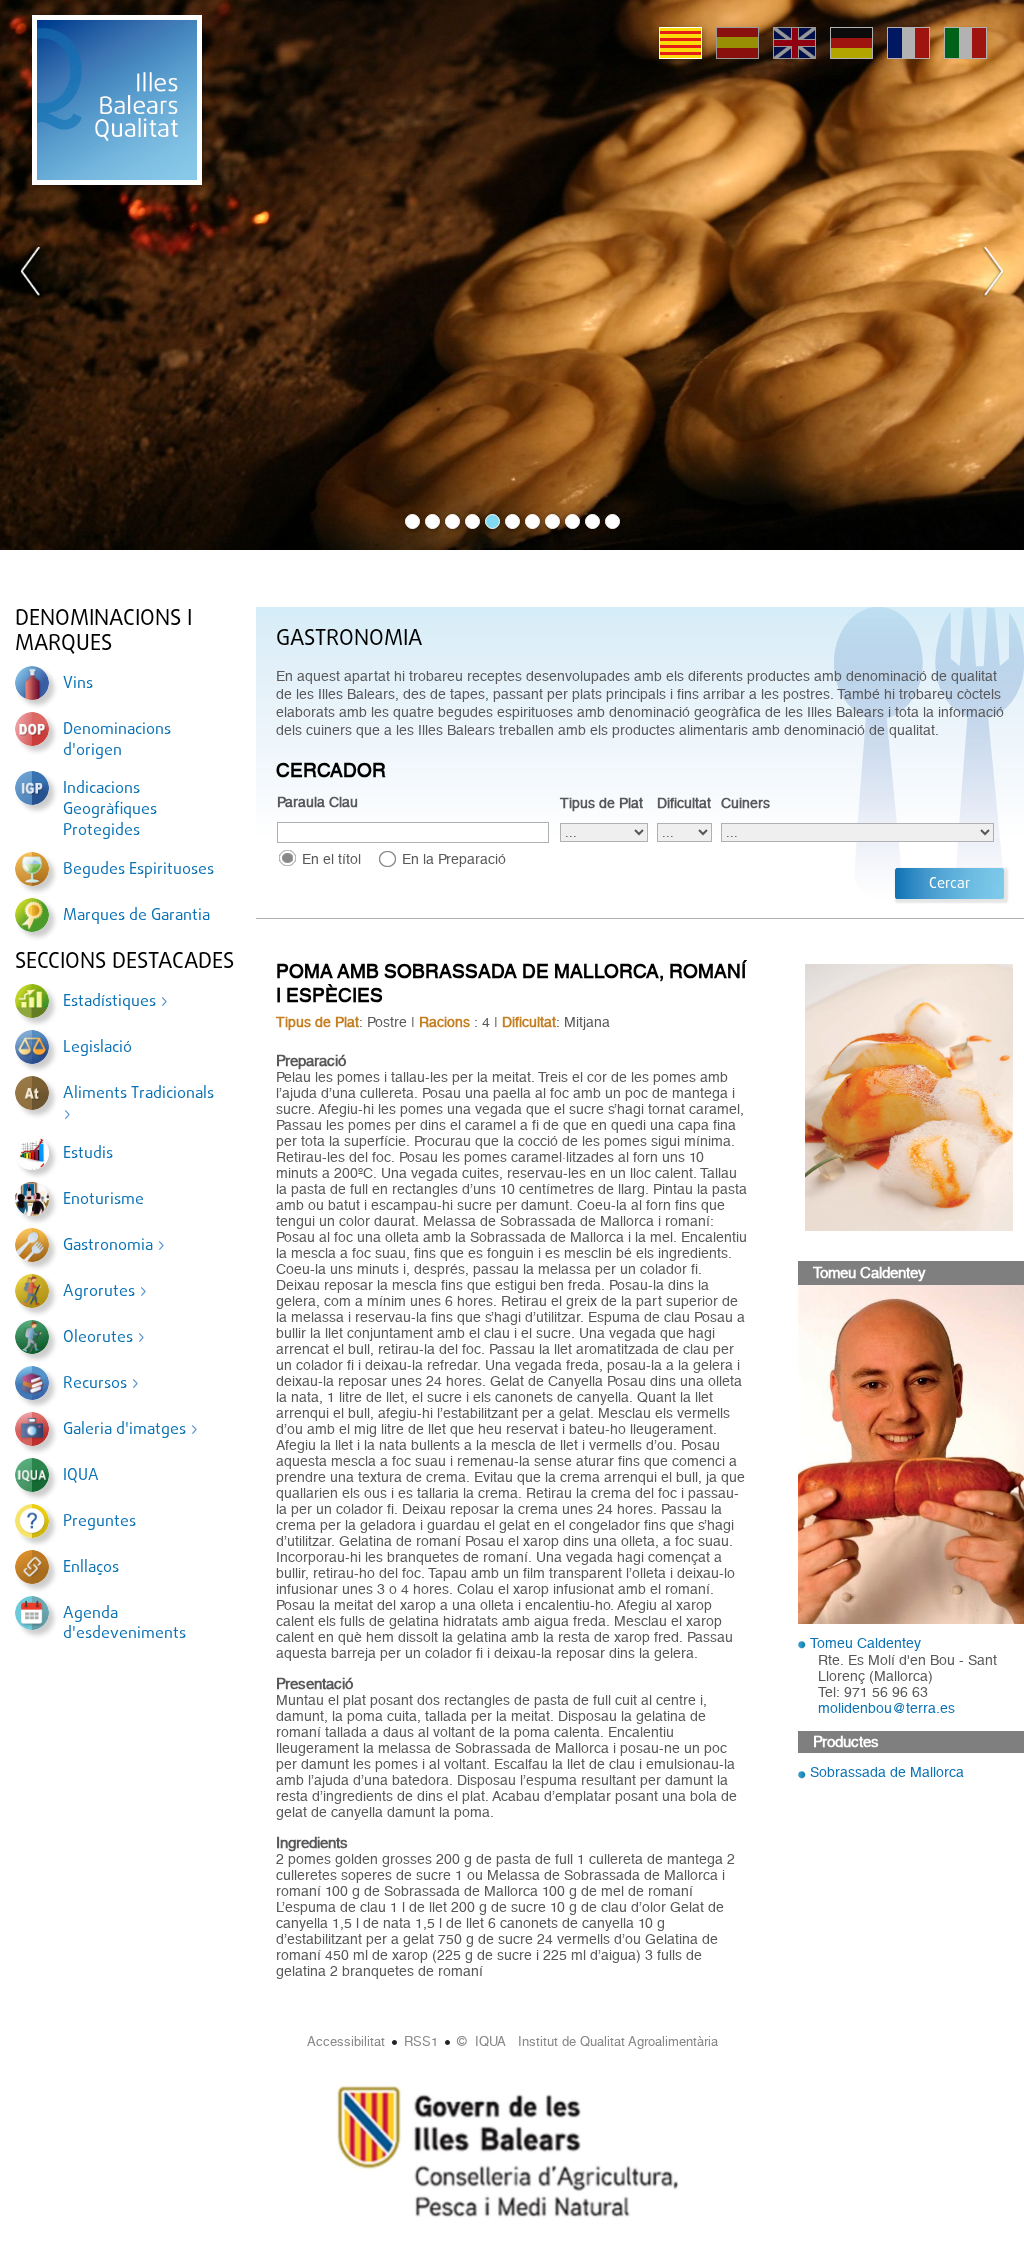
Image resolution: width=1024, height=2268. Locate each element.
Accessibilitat (346, 2041)
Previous (31, 275)
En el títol (331, 859)
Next (993, 275)
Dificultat (684, 803)
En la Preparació (454, 859)
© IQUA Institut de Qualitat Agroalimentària (587, 2041)
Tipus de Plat (601, 803)
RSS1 (421, 2041)
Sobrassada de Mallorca (887, 1772)
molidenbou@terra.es (886, 1708)
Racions (444, 1022)
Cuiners (745, 803)
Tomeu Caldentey (865, 1643)
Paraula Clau (317, 802)
